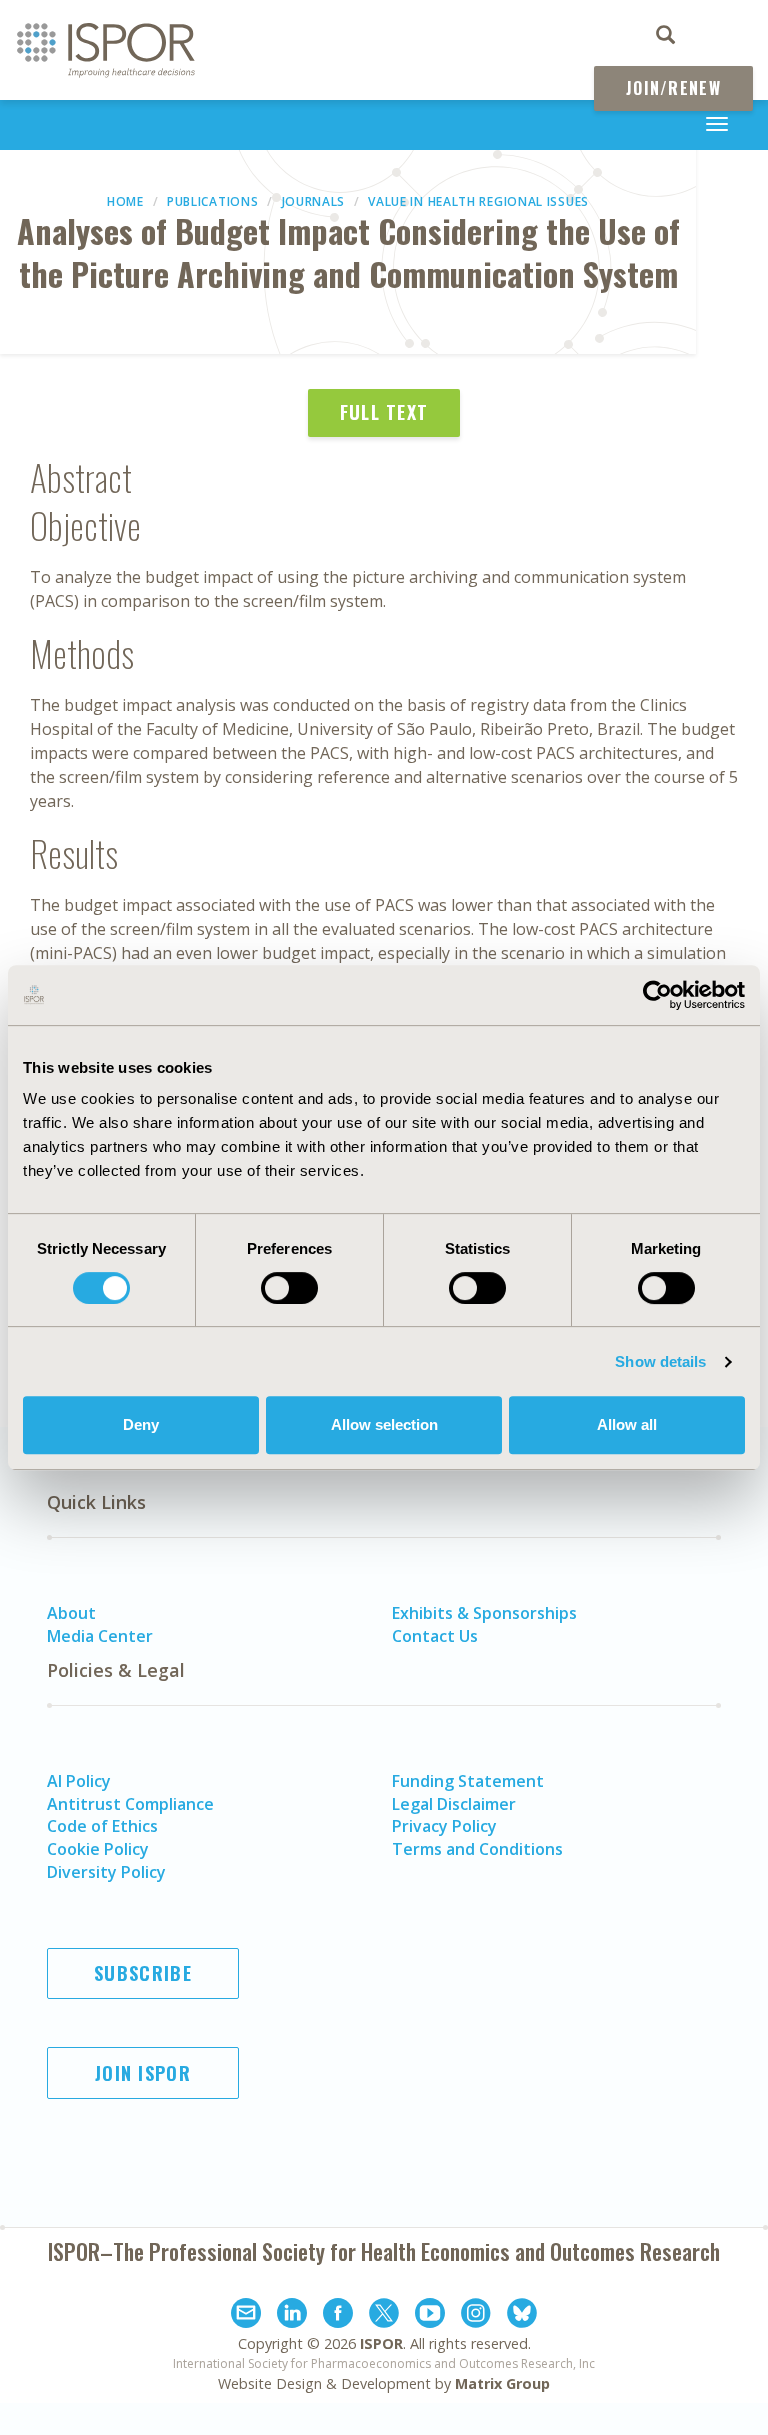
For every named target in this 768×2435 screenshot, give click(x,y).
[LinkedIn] (292, 2316)
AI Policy (79, 1781)
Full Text (384, 412)
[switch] (289, 1288)
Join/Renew (673, 88)
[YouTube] (430, 2316)
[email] (246, 2316)
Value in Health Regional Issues (478, 201)
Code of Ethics (102, 1826)
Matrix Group (502, 2383)
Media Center (100, 1636)
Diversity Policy (106, 1872)
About (71, 1613)
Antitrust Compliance (130, 1804)
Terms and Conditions (477, 1849)
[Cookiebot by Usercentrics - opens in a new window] (657, 995)
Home (125, 201)
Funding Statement (468, 1781)
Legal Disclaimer (454, 1804)
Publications (212, 201)
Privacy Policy (444, 1826)
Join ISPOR (143, 2073)
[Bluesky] (522, 2316)
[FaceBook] (338, 2316)
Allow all (627, 1424)
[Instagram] (476, 2316)
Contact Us (435, 1636)
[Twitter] (384, 2316)
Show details (660, 1361)
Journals (314, 201)
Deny (141, 1424)
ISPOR (381, 2343)
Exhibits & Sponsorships (484, 1613)
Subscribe (143, 1973)
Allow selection (384, 1424)
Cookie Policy (98, 1849)
